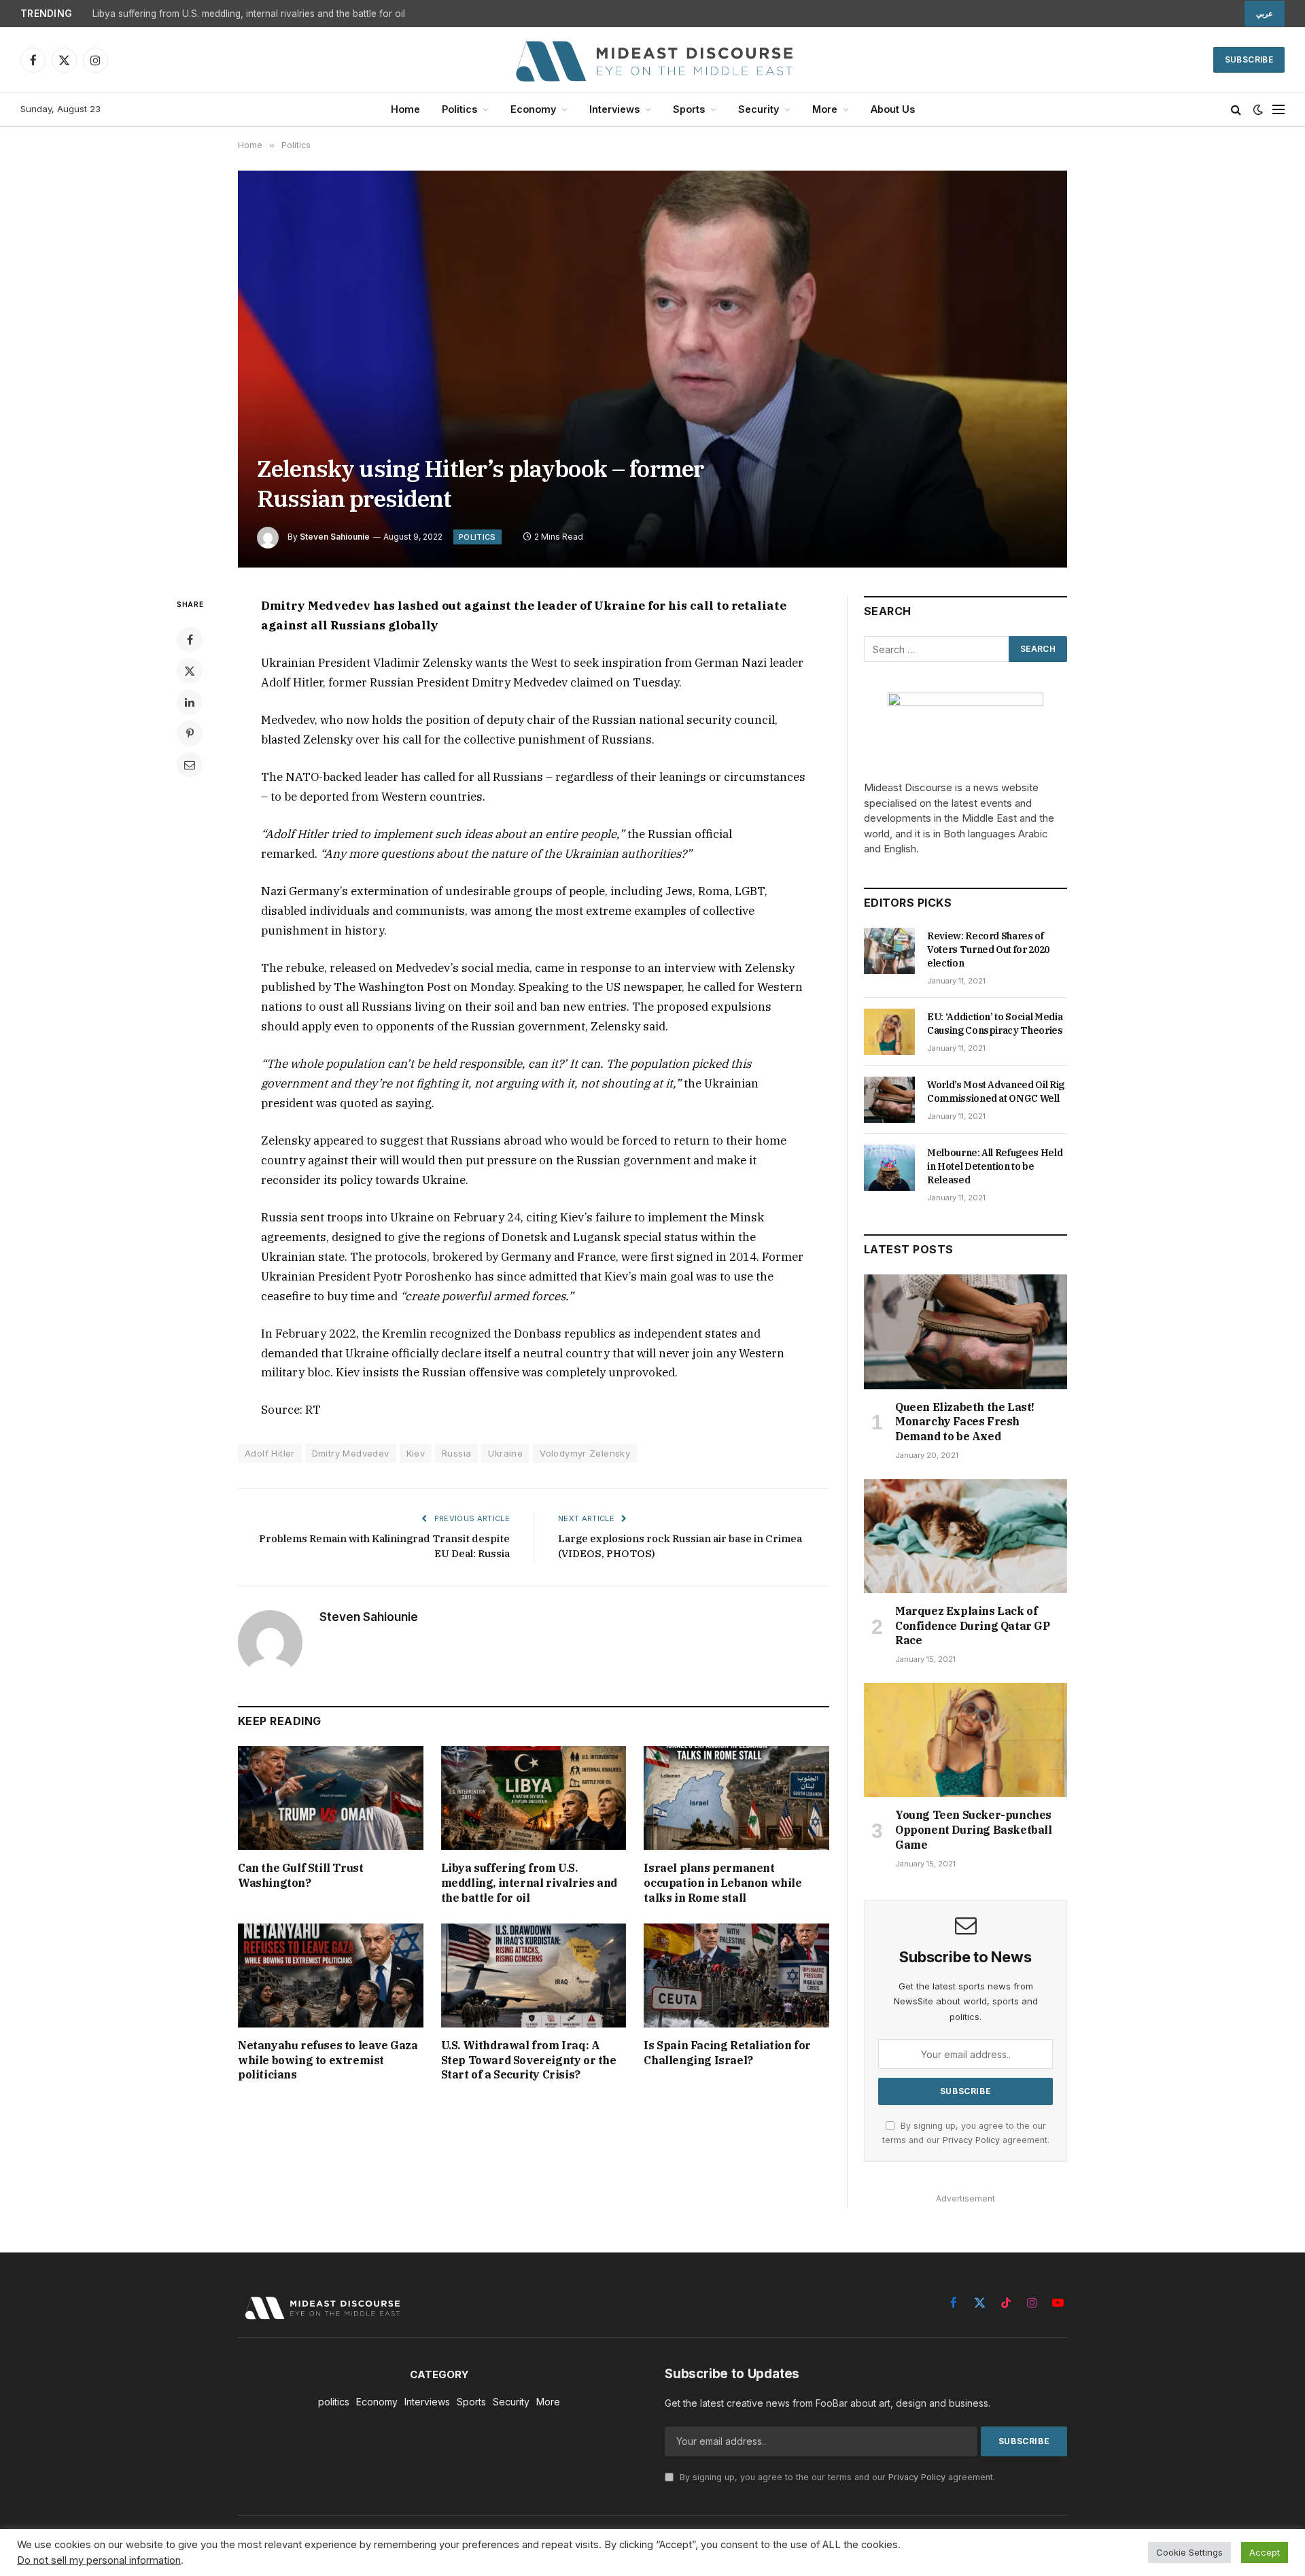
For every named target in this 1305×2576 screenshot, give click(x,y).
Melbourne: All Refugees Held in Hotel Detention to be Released (995, 1166)
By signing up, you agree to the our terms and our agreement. (836, 2477)
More (825, 109)
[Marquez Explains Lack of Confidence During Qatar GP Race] (965, 1536)
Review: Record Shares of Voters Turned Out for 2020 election (988, 950)
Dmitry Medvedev (351, 1453)
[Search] (1236, 110)
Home (405, 109)
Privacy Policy (971, 2140)
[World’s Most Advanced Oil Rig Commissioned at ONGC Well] (889, 1100)
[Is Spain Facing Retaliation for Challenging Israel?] (736, 1975)
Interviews (614, 109)
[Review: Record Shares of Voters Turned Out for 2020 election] (889, 951)
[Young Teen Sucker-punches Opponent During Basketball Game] (965, 1740)
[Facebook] (190, 640)
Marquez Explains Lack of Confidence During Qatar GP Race (973, 1626)
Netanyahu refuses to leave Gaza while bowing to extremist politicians (328, 2060)
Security (759, 109)
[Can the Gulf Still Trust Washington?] (331, 1798)
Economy (533, 109)
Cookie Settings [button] (1189, 2552)
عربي (1265, 14)
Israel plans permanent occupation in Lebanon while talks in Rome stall (723, 1883)
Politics (459, 109)
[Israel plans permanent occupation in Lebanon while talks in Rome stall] (736, 1798)
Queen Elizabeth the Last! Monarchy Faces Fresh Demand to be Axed (965, 1422)
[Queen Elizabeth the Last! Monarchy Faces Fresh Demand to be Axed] (965, 1331)
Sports (689, 109)
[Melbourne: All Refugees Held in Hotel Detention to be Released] (889, 1168)
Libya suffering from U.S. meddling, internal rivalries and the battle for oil (249, 14)
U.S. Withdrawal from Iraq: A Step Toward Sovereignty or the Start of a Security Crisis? (529, 2060)
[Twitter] (190, 671)
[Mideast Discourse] (652, 60)
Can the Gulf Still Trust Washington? (300, 1875)
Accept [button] (1265, 2552)
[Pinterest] (190, 733)
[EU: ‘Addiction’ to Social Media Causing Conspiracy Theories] (889, 1032)
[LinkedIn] (190, 702)
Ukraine (505, 1453)
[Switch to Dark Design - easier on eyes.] (1258, 109)
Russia (456, 1453)
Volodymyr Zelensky (585, 1453)
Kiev (416, 1453)
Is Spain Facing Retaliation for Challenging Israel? (727, 2053)
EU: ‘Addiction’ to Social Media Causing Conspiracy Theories (995, 1024)
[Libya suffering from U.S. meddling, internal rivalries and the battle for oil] (534, 1798)
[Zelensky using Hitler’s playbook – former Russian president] (652, 369)
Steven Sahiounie (335, 537)
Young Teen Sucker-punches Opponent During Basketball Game (974, 1830)
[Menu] (1278, 110)
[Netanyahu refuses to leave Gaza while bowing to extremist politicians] (331, 1975)
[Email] (190, 765)
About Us (893, 109)
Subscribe (1249, 59)
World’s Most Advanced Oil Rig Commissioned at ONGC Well (996, 1092)
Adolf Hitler (270, 1453)
